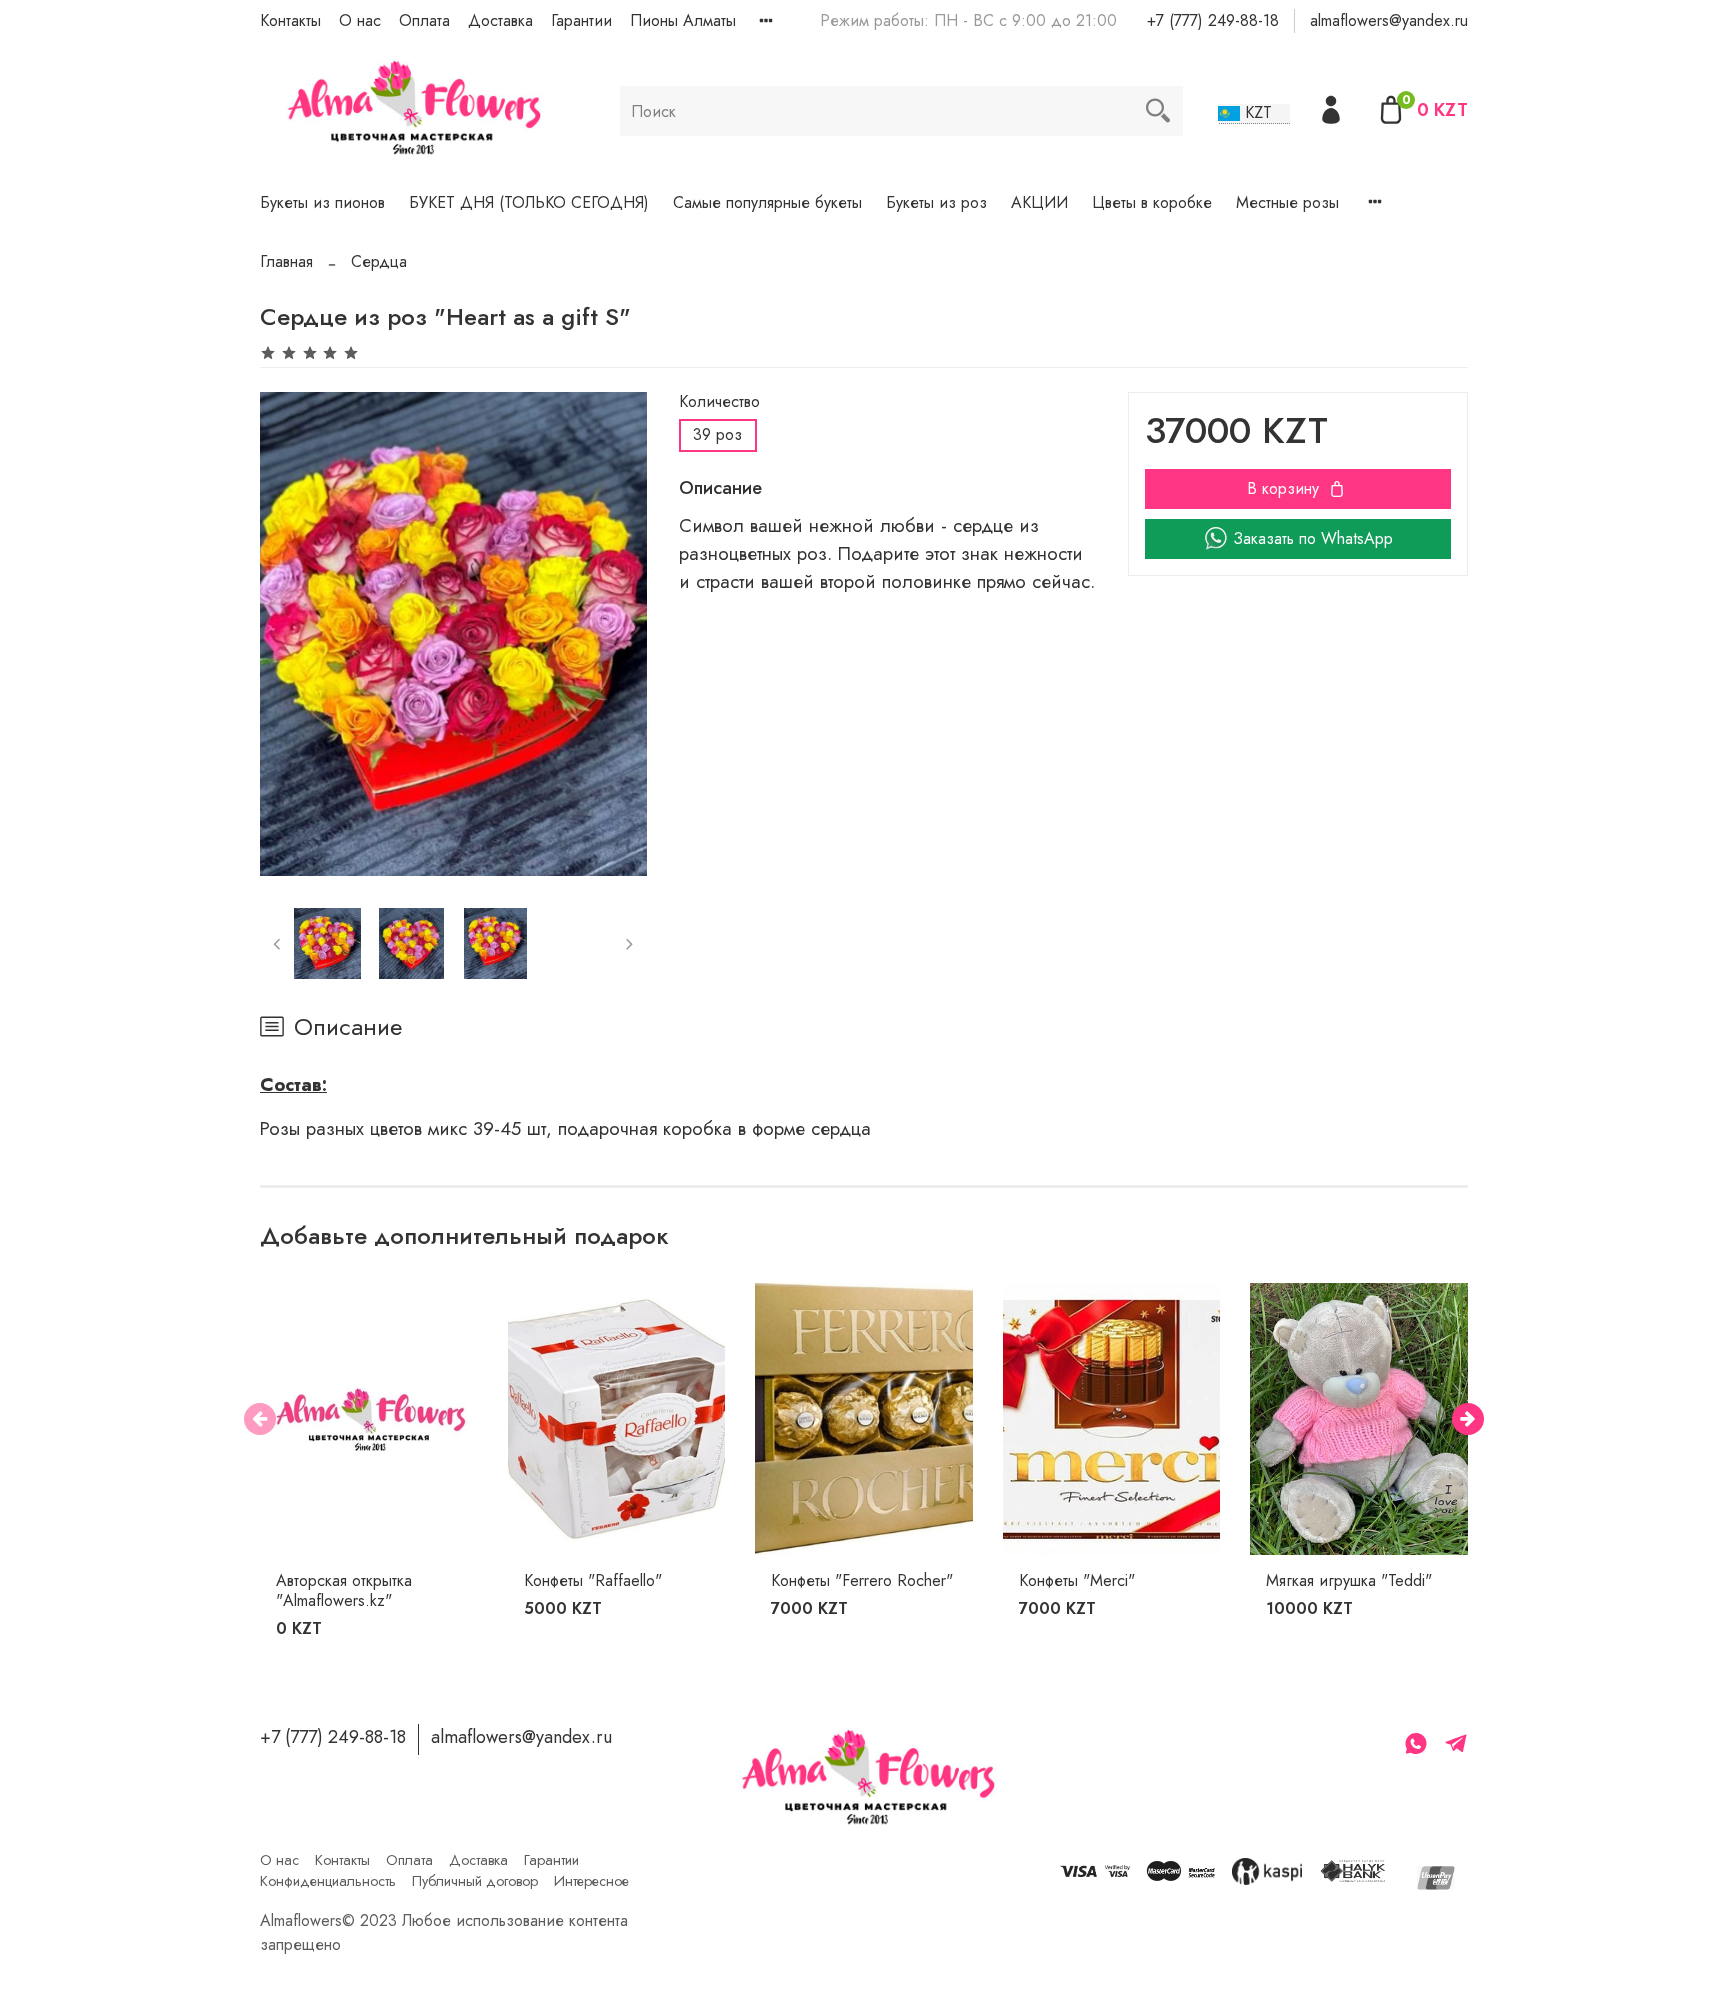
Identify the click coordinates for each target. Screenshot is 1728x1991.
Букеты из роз (936, 202)
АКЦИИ (1039, 202)
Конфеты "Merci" (1077, 1580)
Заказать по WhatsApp (1313, 538)
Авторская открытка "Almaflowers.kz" (344, 1590)
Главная (286, 261)
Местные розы (1287, 202)
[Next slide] (615, 634)
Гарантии (581, 20)
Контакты (290, 20)
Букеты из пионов (322, 202)
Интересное (591, 1881)
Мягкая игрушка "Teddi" (1349, 1580)
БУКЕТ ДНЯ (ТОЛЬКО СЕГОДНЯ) (529, 202)
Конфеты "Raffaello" (593, 1580)
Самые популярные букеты (767, 202)
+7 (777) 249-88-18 (1213, 20)
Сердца (379, 261)
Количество (719, 401)
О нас (360, 20)
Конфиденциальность (328, 1881)
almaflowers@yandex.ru (1389, 20)
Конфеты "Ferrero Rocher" (862, 1580)
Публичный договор (475, 1881)
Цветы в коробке (1152, 202)
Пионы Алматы (683, 20)
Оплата (424, 20)
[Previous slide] (292, 634)
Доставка (500, 20)
